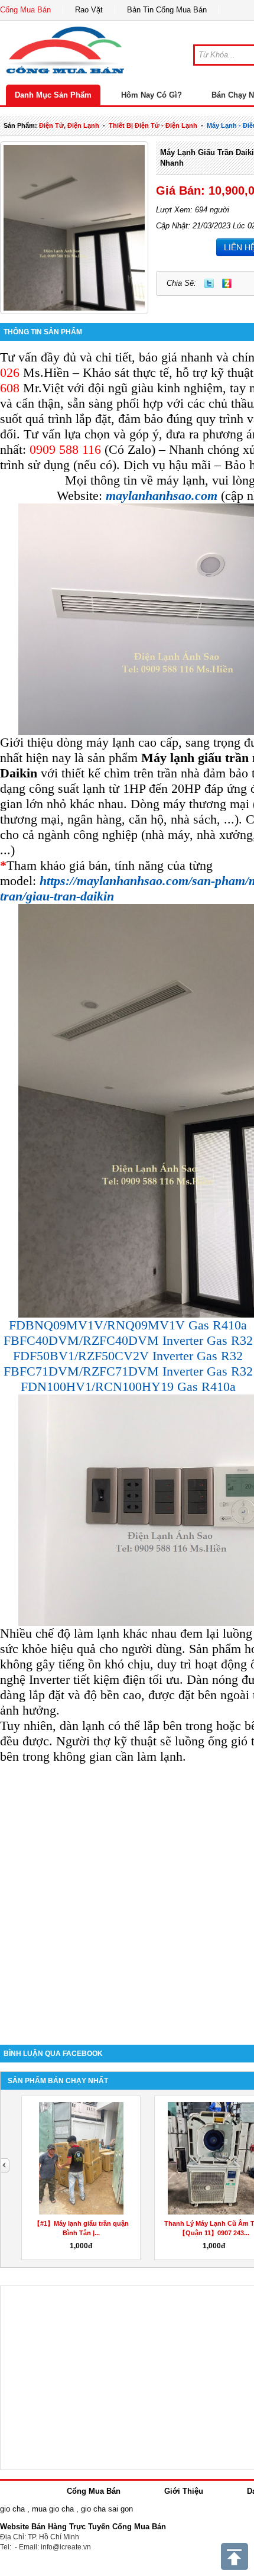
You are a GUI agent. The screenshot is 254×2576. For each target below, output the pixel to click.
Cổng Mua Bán (25, 10)
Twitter (209, 283)
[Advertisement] (127, 1896)
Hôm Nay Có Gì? (152, 95)
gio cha (12, 2509)
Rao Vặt (89, 10)
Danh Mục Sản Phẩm (53, 95)
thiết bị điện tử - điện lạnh (153, 125)
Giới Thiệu (184, 2491)
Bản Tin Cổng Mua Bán (167, 10)
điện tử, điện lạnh (69, 125)
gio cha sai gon (107, 2509)
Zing (227, 283)
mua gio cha (53, 2509)
